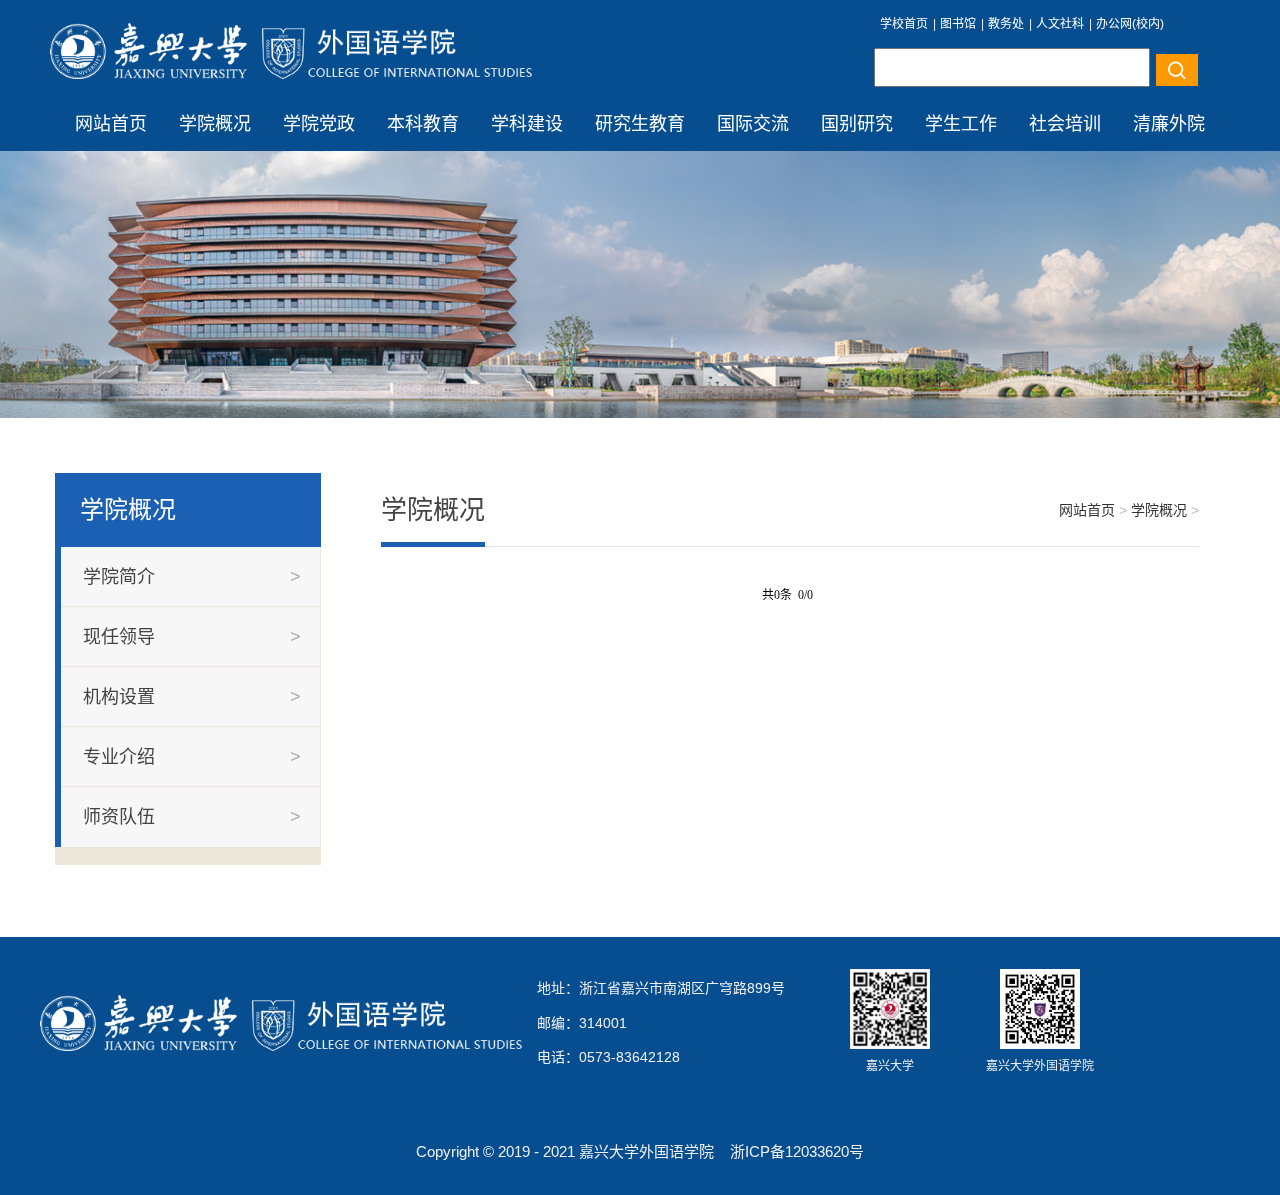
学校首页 (904, 24)
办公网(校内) (1130, 24)
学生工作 (961, 124)
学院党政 (319, 124)
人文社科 (1060, 24)
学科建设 (527, 124)
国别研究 (857, 124)
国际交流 (753, 124)
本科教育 (423, 124)
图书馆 (958, 24)
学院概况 (215, 124)
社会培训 (1065, 124)
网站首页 (111, 124)
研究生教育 (640, 124)
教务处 (1006, 24)
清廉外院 (1169, 124)
